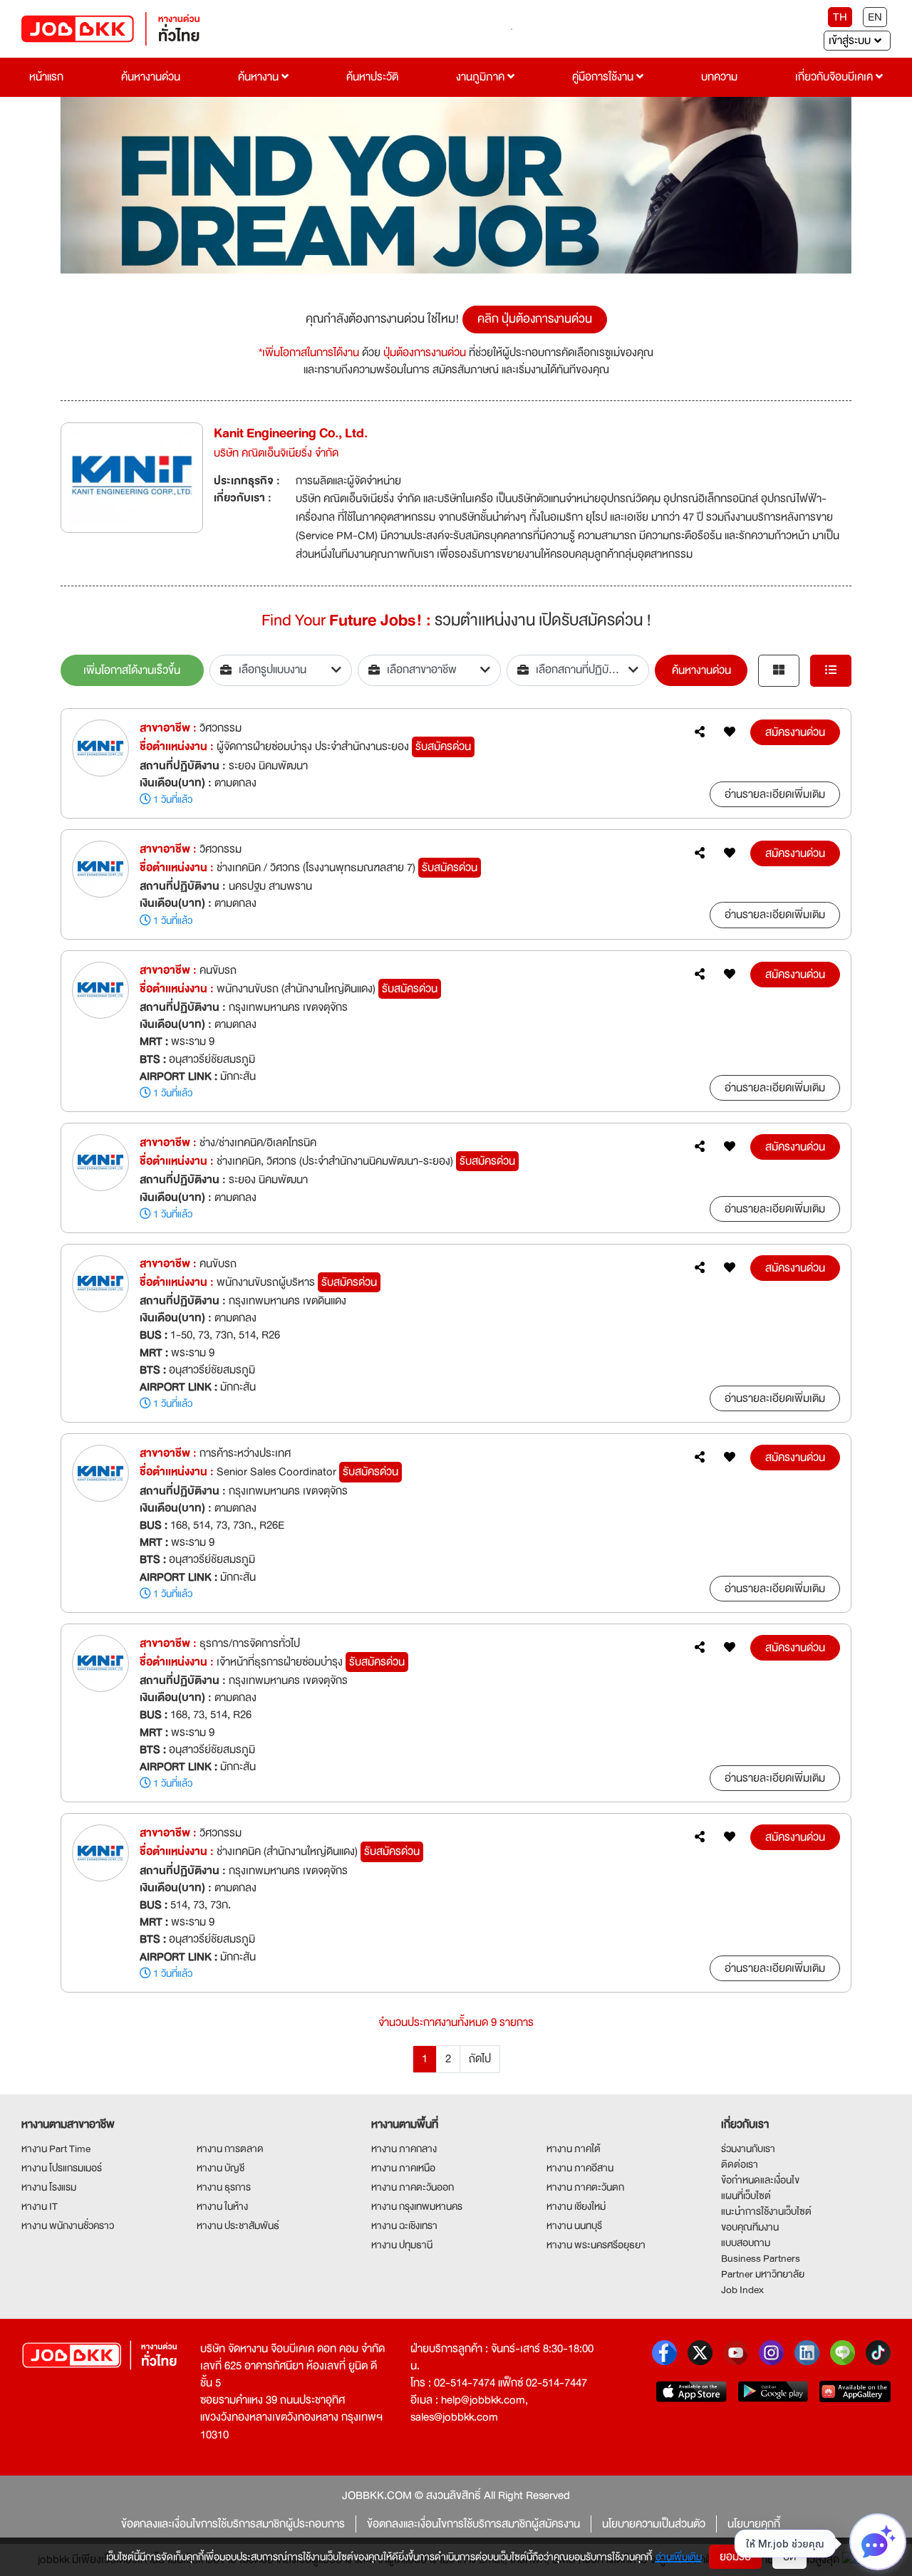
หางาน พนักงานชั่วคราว (68, 2226)
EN (875, 17)
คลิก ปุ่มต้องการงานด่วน (535, 319)
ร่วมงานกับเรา (748, 2149)
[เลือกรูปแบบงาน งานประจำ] (281, 670)
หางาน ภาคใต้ (574, 2149)
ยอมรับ (735, 2557)
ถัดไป (480, 2059)
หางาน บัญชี (221, 2168)
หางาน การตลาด (230, 2149)
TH (840, 17)
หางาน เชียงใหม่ (576, 2206)
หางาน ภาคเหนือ (403, 2168)
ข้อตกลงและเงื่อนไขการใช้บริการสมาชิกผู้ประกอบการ (233, 2524)
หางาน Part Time (56, 2149)
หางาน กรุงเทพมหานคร (417, 2206)
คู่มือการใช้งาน (604, 77)
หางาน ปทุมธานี (402, 2245)
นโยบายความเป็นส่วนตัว (654, 2524)
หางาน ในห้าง (222, 2206)
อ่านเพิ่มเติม (679, 2557)
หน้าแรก (46, 77)
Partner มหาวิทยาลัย (763, 2274)
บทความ (719, 77)
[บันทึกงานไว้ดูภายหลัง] (730, 732)
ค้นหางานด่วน (151, 77)
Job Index (742, 2290)
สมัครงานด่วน (795, 732)
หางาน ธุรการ (224, 2187)
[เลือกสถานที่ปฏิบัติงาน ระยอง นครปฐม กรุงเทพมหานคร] (578, 670)
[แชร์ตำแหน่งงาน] (700, 732)
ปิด (789, 2557)
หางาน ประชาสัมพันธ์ (238, 2226)
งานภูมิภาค (482, 77)
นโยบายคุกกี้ (754, 2524)
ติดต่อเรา (740, 2164)
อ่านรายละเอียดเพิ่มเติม (775, 794)
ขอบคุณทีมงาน (750, 2227)
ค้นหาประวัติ (372, 77)
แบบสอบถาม (746, 2243)
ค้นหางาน (260, 77)
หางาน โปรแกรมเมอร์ (62, 2168)
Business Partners (761, 2258)
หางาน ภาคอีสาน (580, 2168)
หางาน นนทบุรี (574, 2226)
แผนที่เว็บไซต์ (746, 2196)
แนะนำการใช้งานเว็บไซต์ (766, 2211)
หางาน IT (40, 2206)
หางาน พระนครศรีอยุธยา (596, 2245)
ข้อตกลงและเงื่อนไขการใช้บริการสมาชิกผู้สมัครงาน (473, 2524)
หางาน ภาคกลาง (404, 2149)
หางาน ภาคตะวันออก (413, 2187)
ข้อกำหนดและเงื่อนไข (760, 2180)
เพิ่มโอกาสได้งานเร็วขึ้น (132, 670)
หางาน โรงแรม (49, 2187)
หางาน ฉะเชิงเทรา (404, 2226)
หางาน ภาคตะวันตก (585, 2187)
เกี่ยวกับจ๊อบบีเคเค (835, 77)
